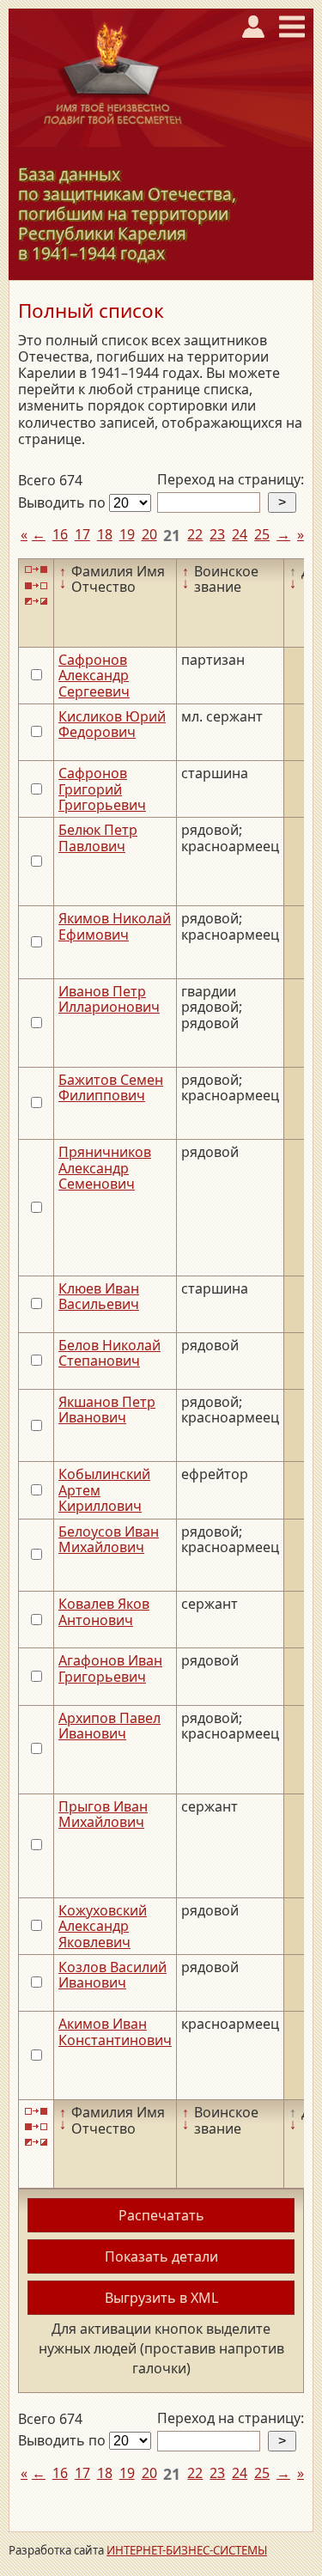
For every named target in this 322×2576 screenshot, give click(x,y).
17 (82, 534)
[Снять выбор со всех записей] (36, 585)
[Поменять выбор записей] (36, 602)
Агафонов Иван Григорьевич (110, 1668)
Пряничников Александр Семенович (105, 1168)
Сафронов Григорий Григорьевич (102, 789)
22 (195, 534)
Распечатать (161, 2215)
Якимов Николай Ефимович (115, 926)
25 (262, 534)
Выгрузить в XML (161, 2298)
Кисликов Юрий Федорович (112, 724)
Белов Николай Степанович (109, 1353)
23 (217, 534)
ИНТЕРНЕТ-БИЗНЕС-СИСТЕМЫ (187, 2550)
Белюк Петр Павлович (98, 837)
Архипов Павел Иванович (109, 1726)
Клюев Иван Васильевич (99, 1296)
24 (240, 534)
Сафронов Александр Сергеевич (94, 676)
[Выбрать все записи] (36, 570)
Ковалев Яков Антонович (104, 1611)
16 (60, 534)
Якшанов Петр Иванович (107, 1410)
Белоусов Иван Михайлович (109, 1539)
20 (149, 534)
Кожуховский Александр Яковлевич (103, 1926)
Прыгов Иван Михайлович (103, 1814)
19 (127, 534)
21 (172, 535)
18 (105, 534)
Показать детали (161, 2256)
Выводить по (64, 502)
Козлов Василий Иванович (112, 1975)
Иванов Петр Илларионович (109, 999)
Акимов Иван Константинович (115, 2031)
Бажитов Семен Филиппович (111, 1087)
